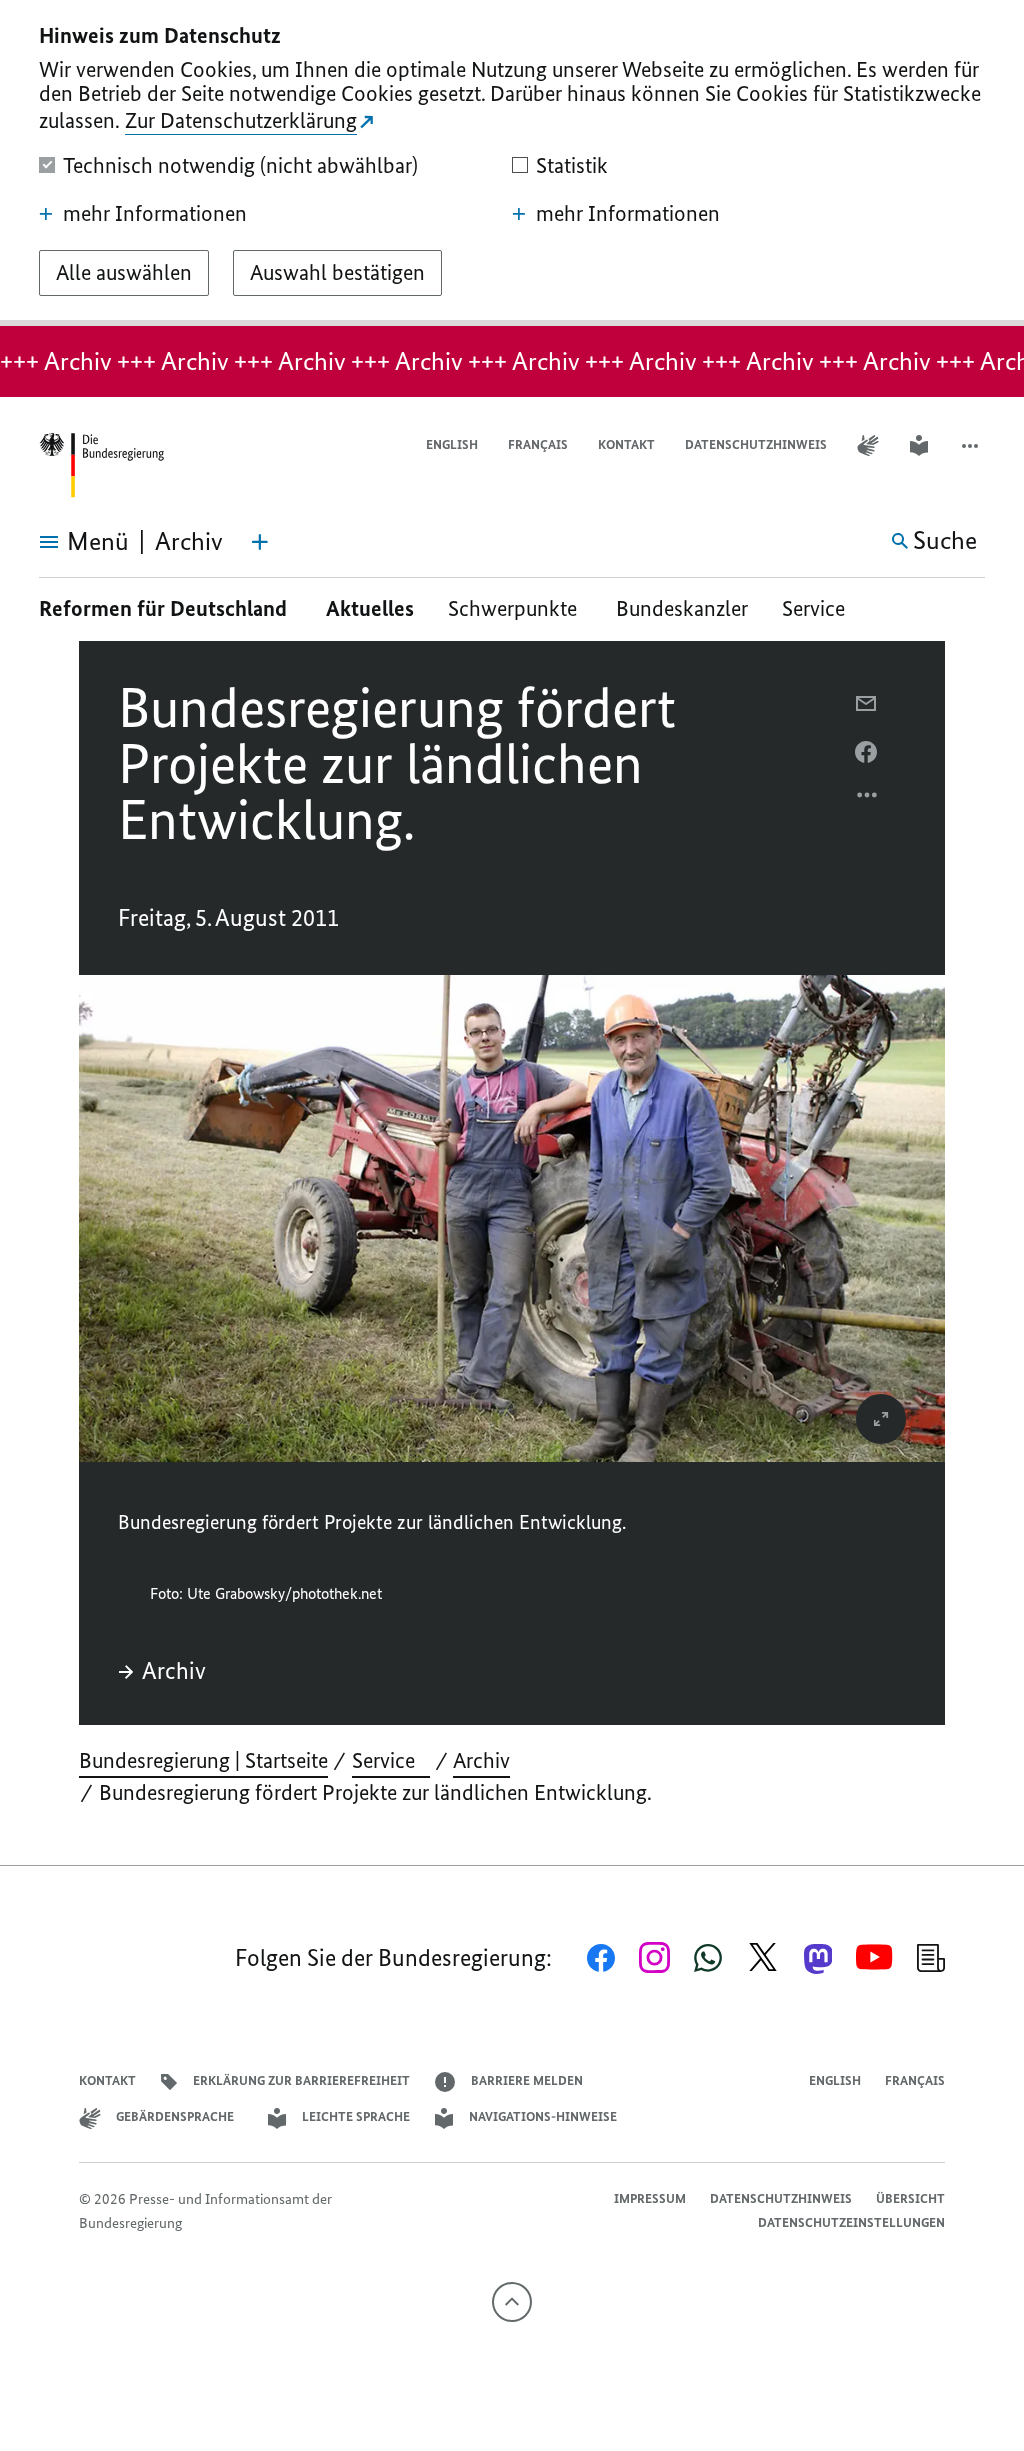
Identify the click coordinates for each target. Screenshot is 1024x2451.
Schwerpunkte (515, 608)
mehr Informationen (155, 214)
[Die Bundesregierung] (101, 465)
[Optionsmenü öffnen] (868, 800)
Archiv (174, 1671)
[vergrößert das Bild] (881, 1419)
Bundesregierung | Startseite (203, 1760)
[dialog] (512, 163)
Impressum (650, 2198)
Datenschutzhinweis (756, 444)
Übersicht (910, 2198)
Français (538, 444)
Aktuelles (370, 608)
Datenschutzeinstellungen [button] (851, 2222)
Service (821, 608)
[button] (972, 445)
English (452, 444)
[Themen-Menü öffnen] (260, 542)
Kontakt (626, 444)
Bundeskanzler (682, 608)
